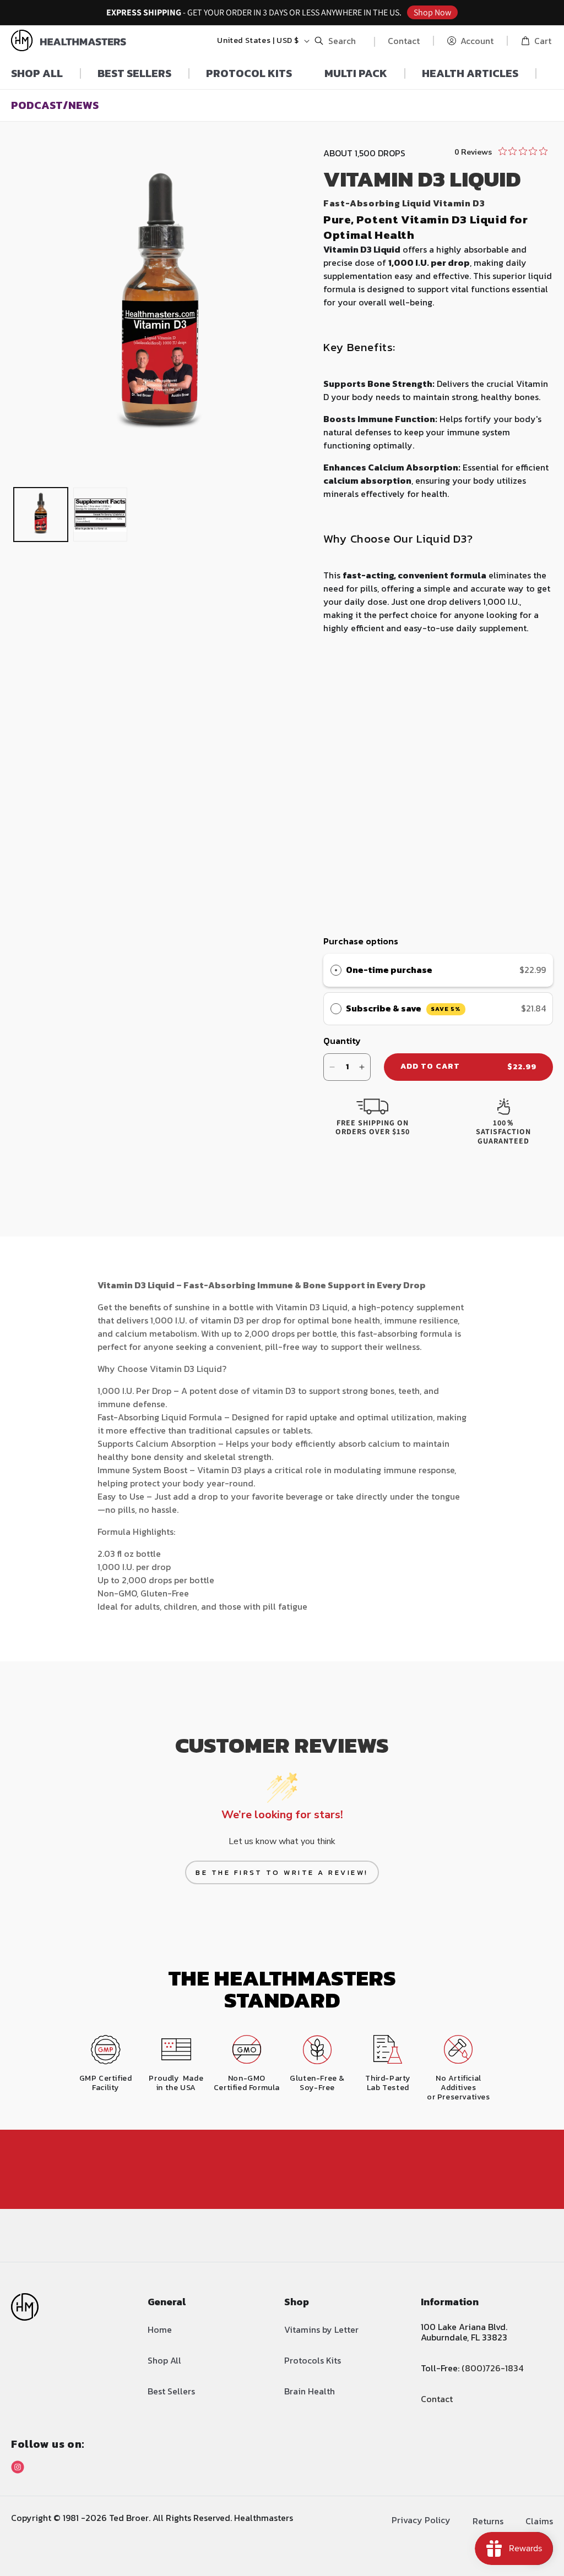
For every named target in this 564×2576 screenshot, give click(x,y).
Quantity (342, 1041)
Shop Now (432, 12)
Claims (539, 2521)
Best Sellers (171, 2391)
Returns (488, 2521)
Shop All (164, 2360)
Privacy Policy (421, 2520)
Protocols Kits (313, 2360)
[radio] (336, 970)
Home (160, 2329)
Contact (404, 41)
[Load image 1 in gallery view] (41, 515)
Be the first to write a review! (282, 1872)
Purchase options (361, 941)
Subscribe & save (403, 1008)
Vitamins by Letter (321, 2329)
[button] (338, 41)
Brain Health (310, 2391)
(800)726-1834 (492, 2368)
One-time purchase (389, 970)
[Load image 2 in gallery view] (100, 515)
